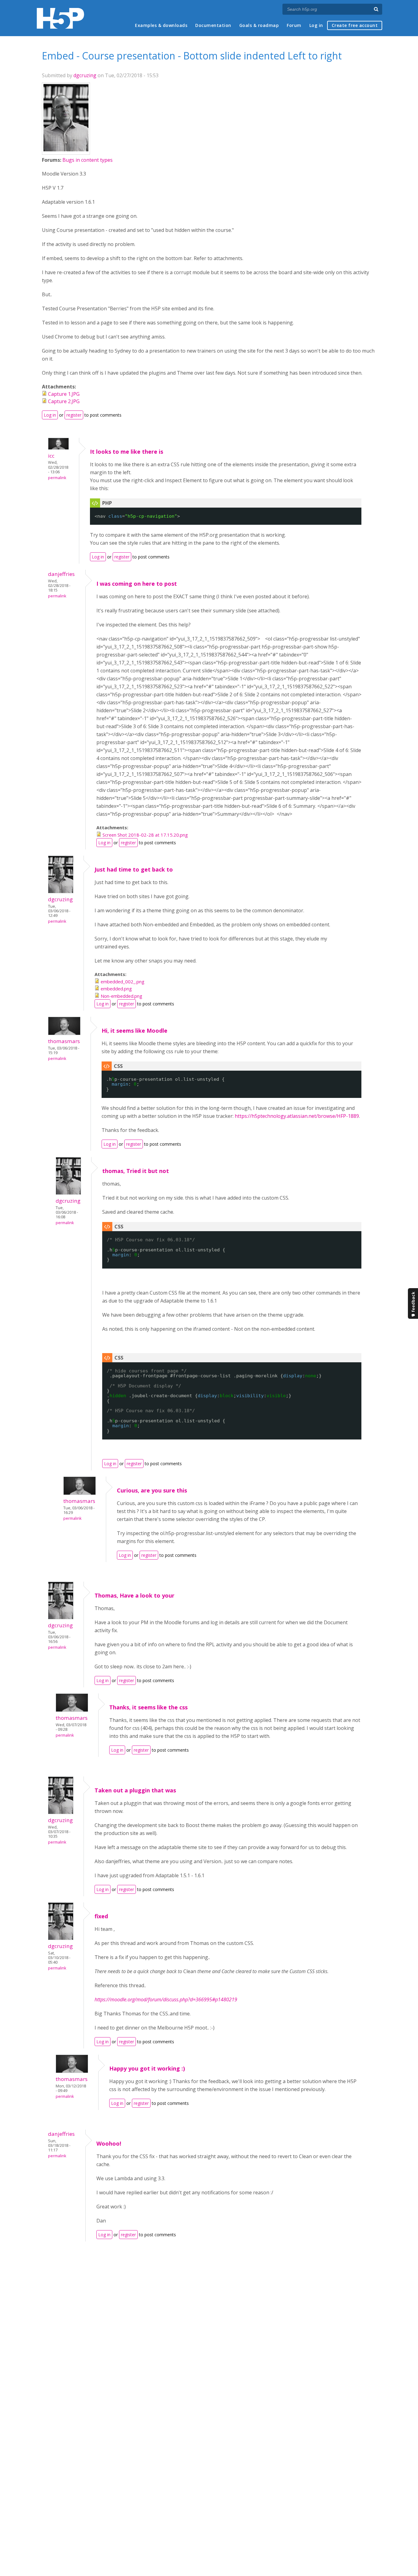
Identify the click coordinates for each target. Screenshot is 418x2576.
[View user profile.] (66, 149)
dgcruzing (85, 75)
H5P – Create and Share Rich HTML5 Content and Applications (60, 18)
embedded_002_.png (123, 982)
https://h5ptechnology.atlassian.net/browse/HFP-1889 (297, 1116)
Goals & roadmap (259, 25)
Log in (316, 25)
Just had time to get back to (134, 869)
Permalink (57, 478)
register (74, 415)
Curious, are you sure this (152, 1490)
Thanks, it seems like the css (148, 1707)
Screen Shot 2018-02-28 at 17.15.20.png (145, 835)
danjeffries (61, 574)
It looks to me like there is (127, 452)
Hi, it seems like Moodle (134, 1031)
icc (51, 456)
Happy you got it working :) (147, 2068)
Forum (294, 25)
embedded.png (116, 989)
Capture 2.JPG (64, 401)
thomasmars (64, 1041)
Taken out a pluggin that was (135, 1790)
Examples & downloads (161, 25)
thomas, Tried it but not (136, 1171)
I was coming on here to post (137, 584)
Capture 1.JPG (64, 394)
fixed (101, 1916)
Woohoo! (109, 2143)
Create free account (355, 25)
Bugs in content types (88, 160)
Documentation (213, 25)
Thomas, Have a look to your (134, 1595)
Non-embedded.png (121, 996)
